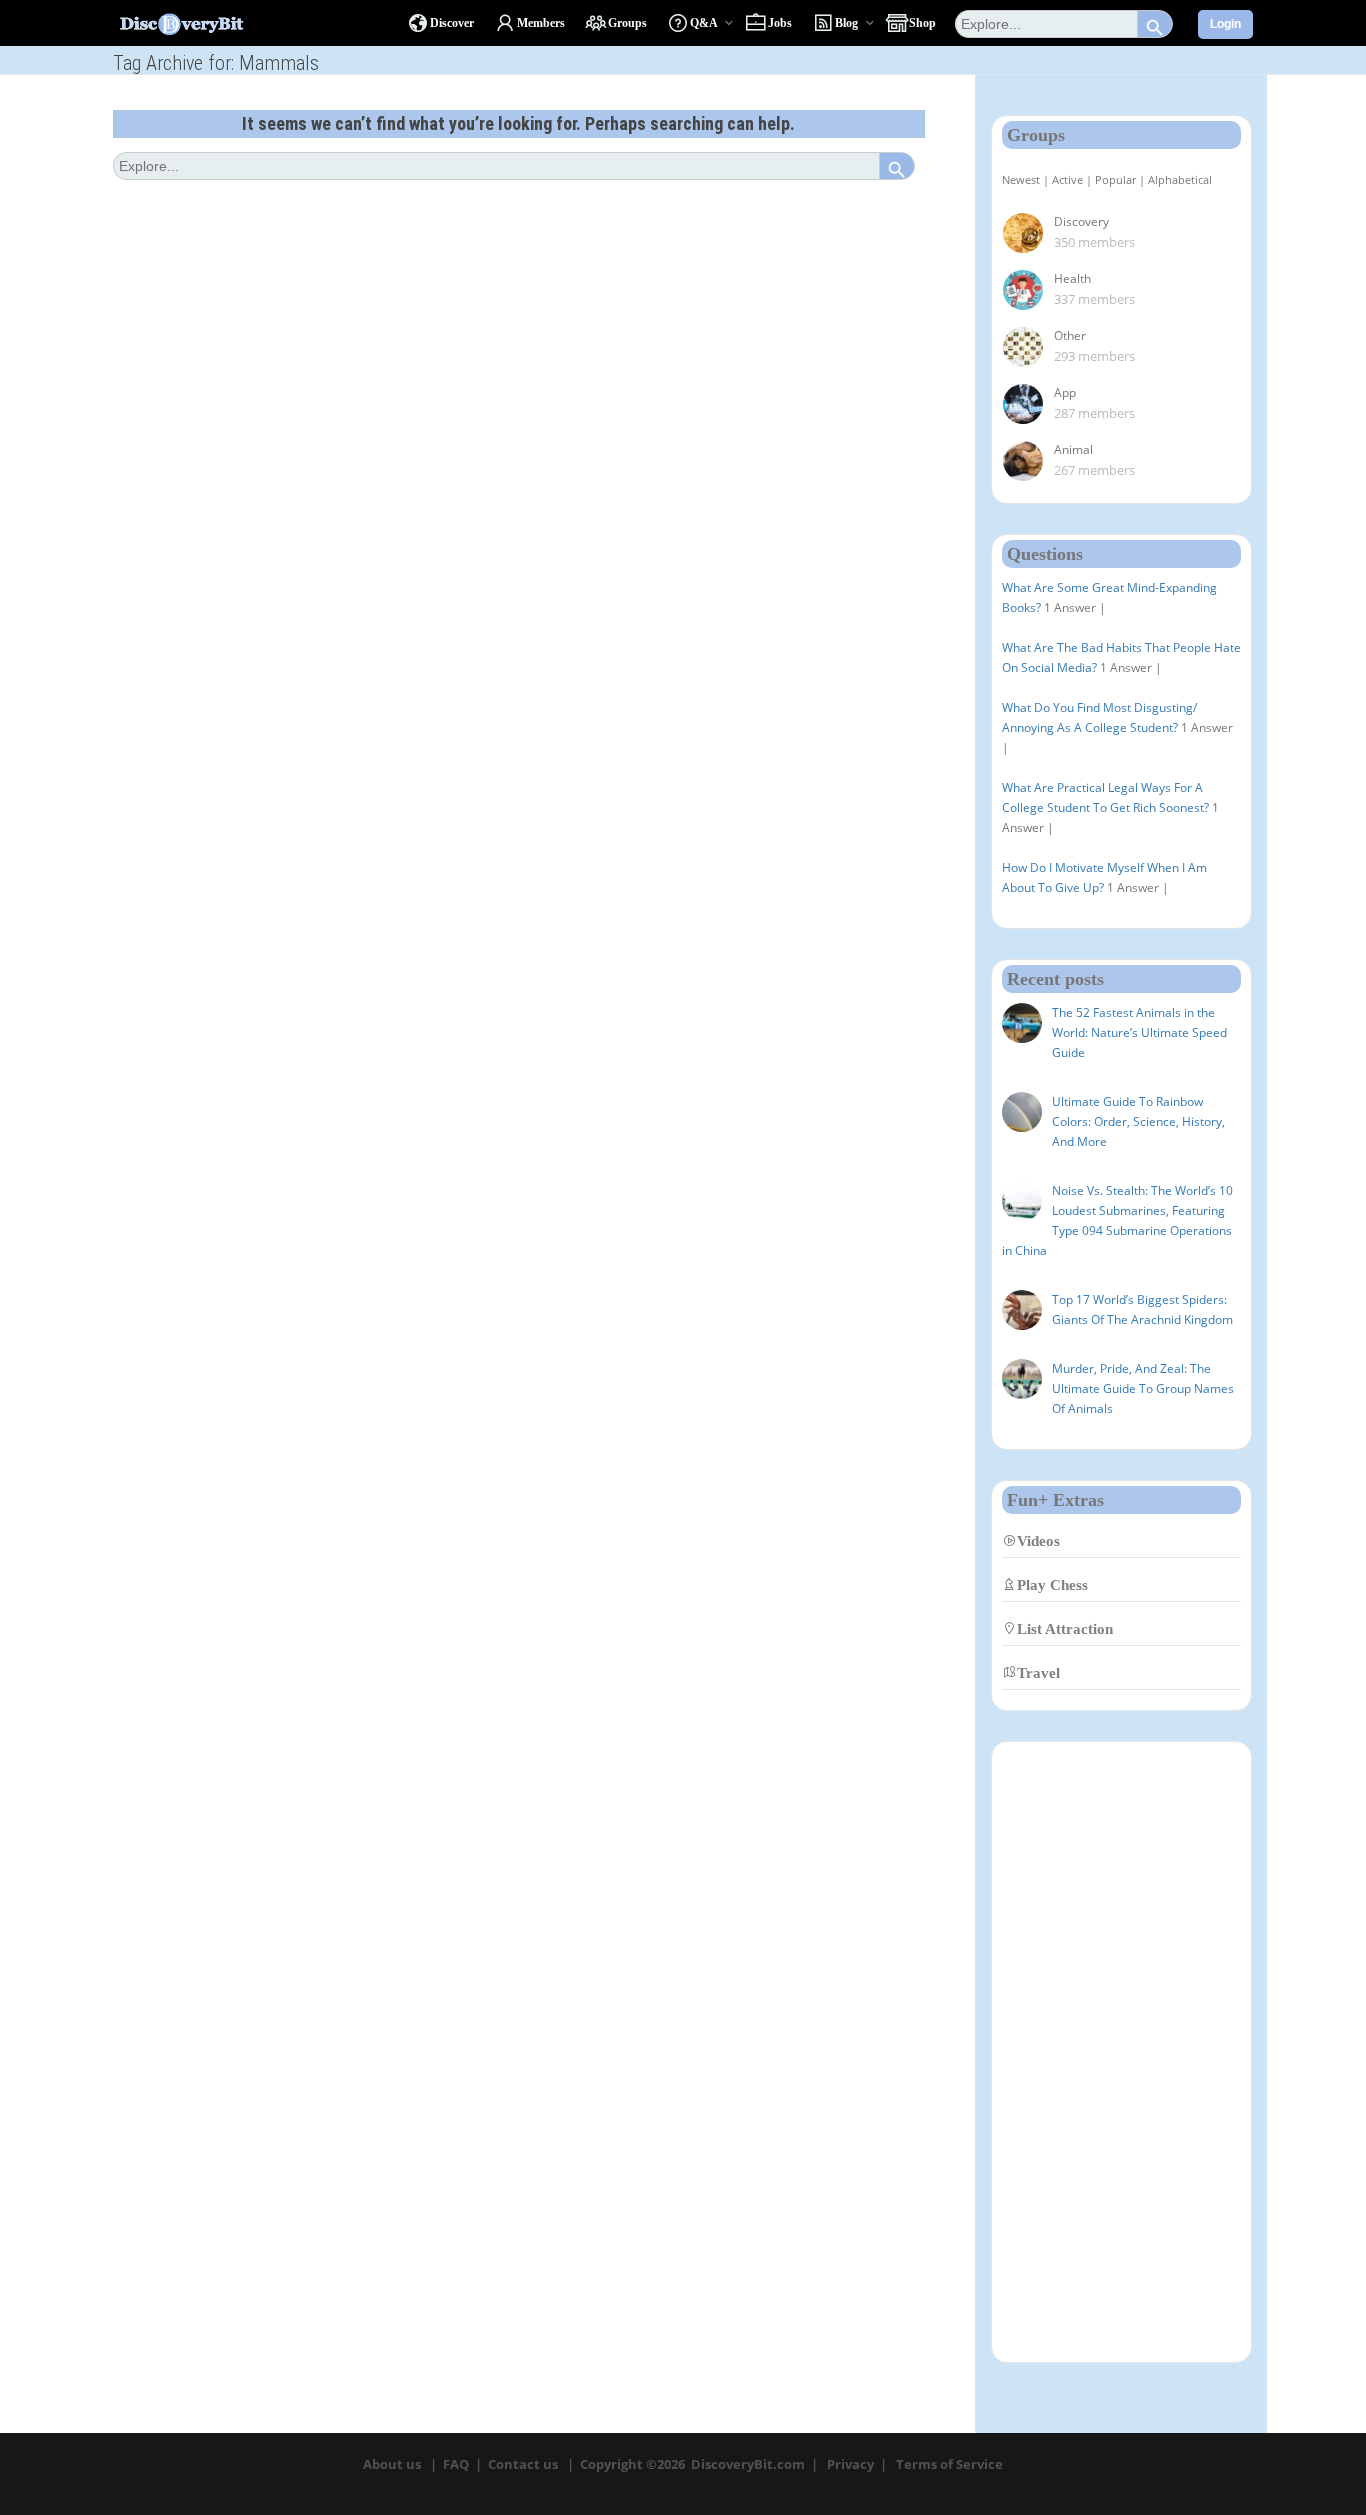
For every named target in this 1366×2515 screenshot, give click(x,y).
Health (1072, 278)
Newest (1021, 179)
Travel (1038, 1672)
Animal (1073, 449)
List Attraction (1065, 1628)
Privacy (850, 2464)
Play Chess (1052, 1584)
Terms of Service (949, 2464)
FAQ (456, 2464)
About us (392, 2464)
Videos (1038, 1540)
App (1065, 392)
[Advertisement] (1122, 2052)
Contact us (523, 2464)
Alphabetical (1180, 179)
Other (1070, 335)
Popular (1115, 179)
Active (1067, 179)
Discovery (1081, 221)
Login (1225, 24)
